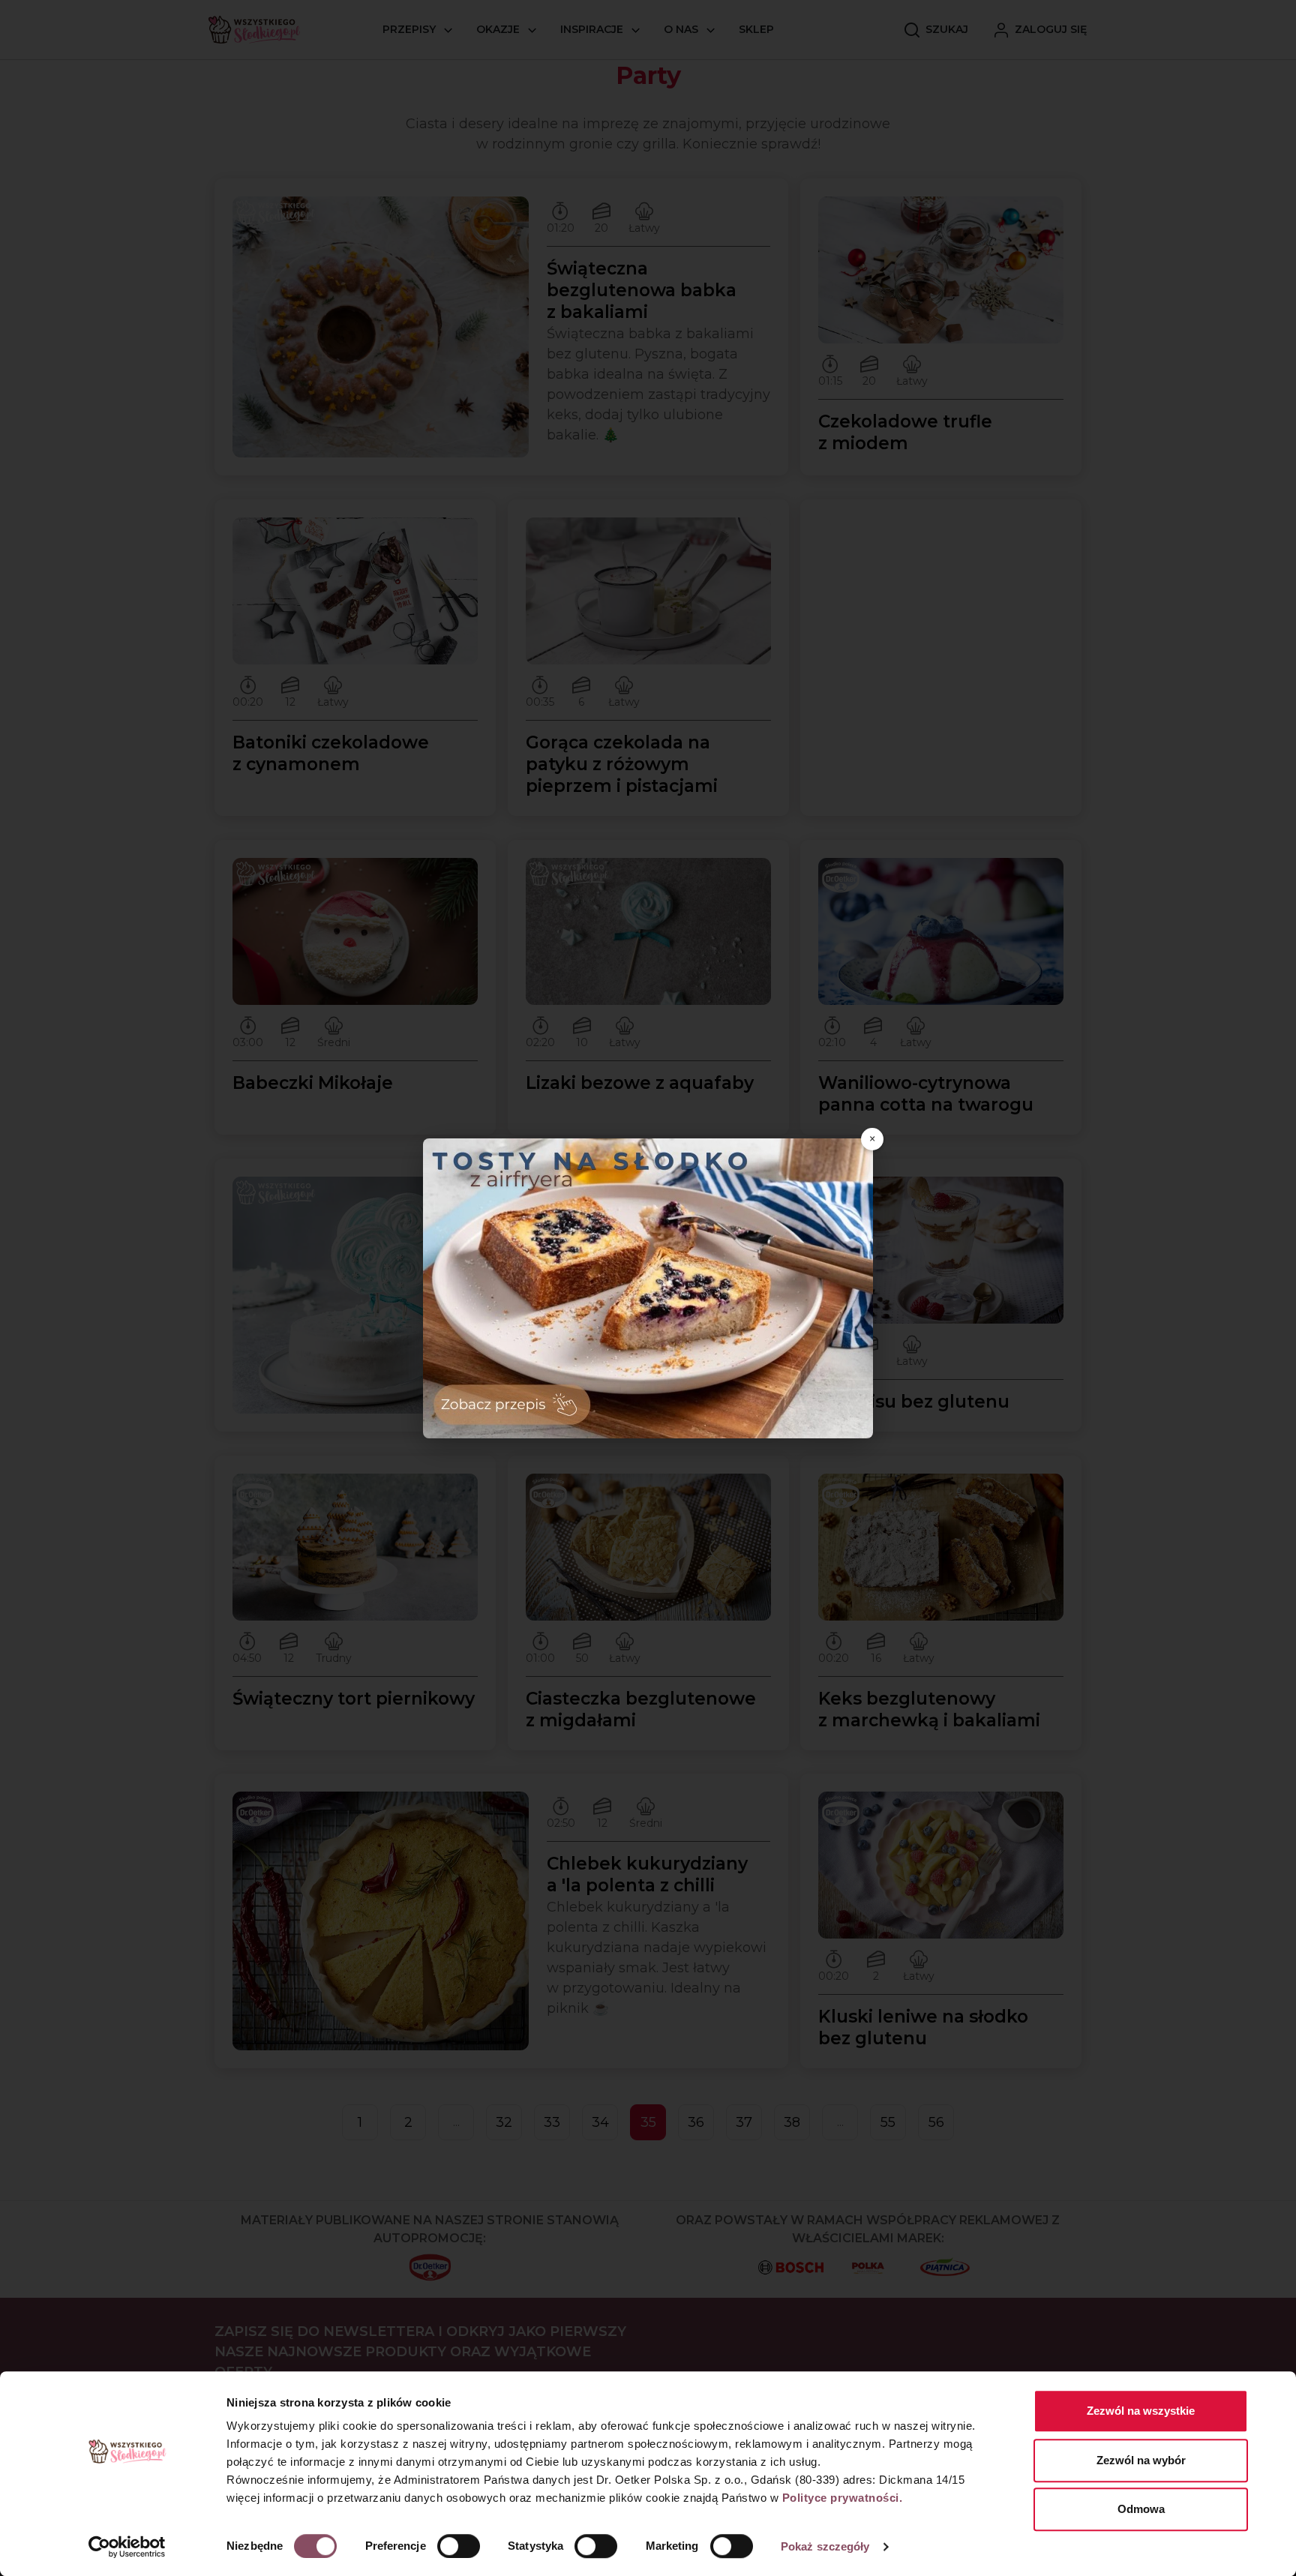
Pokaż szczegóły (825, 2546)
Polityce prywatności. (843, 2498)
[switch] (459, 2546)
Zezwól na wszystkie (1141, 2411)
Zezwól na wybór (1141, 2460)
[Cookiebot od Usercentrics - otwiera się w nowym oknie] (127, 2547)
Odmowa (1141, 2509)
